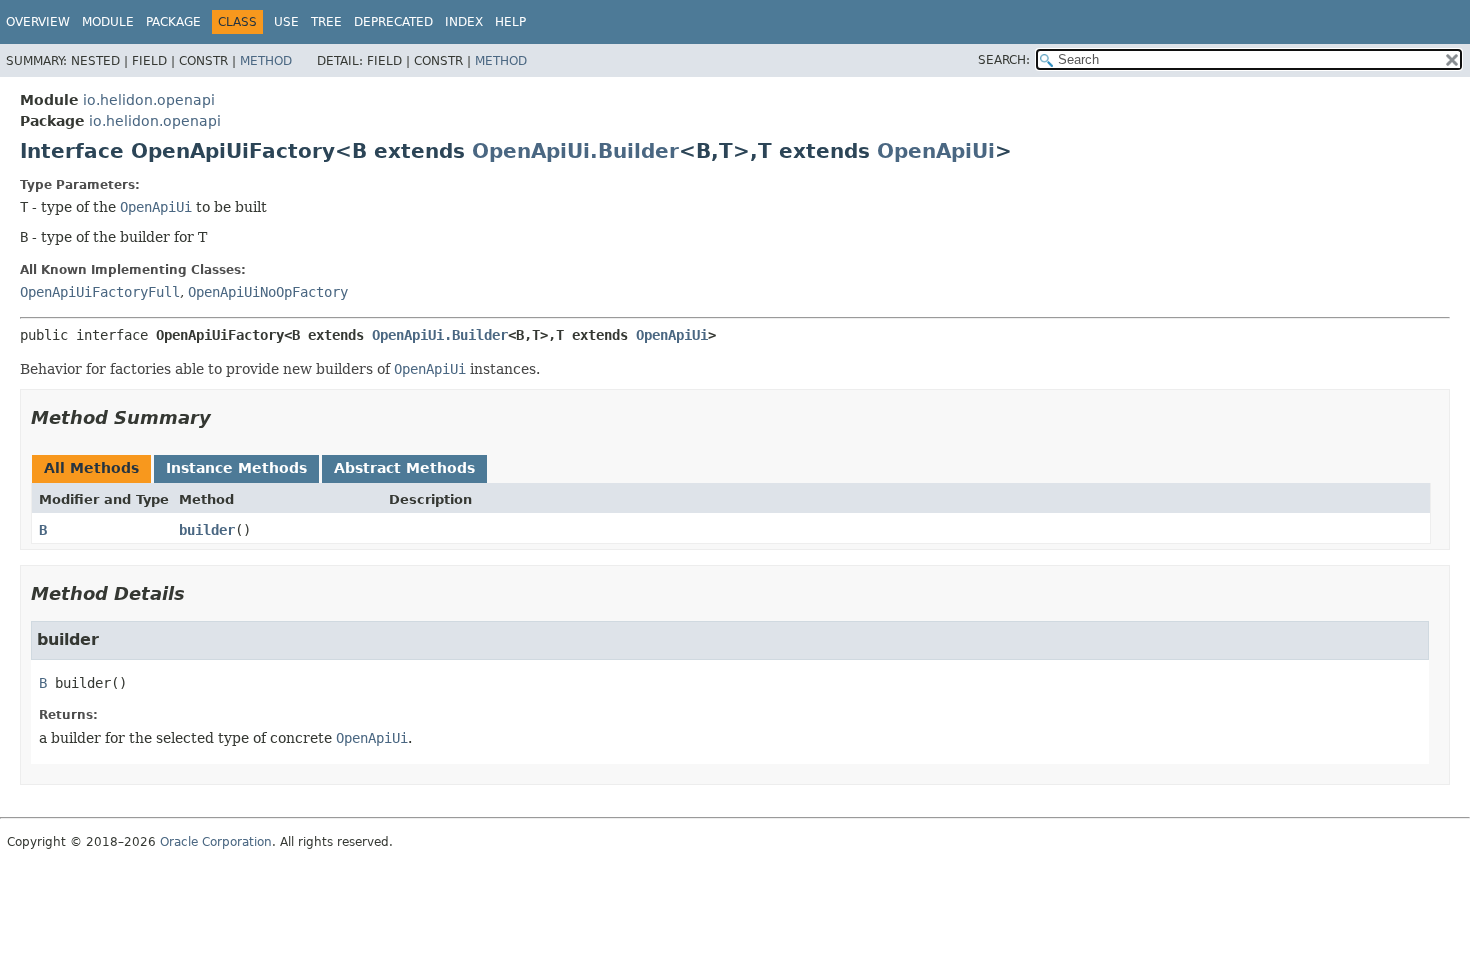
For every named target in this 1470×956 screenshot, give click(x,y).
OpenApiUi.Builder (575, 151)
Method (266, 61)
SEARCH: (1004, 60)
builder (207, 530)
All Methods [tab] (91, 468)
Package (173, 22)
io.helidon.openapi (149, 100)
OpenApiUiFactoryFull (100, 292)
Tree (326, 22)
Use (286, 22)
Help (510, 22)
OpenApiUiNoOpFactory (268, 292)
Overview (38, 22)
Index (464, 22)
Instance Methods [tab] (236, 468)
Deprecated (393, 22)
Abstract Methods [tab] (404, 468)
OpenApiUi (936, 151)
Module (108, 22)
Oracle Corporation (216, 842)
